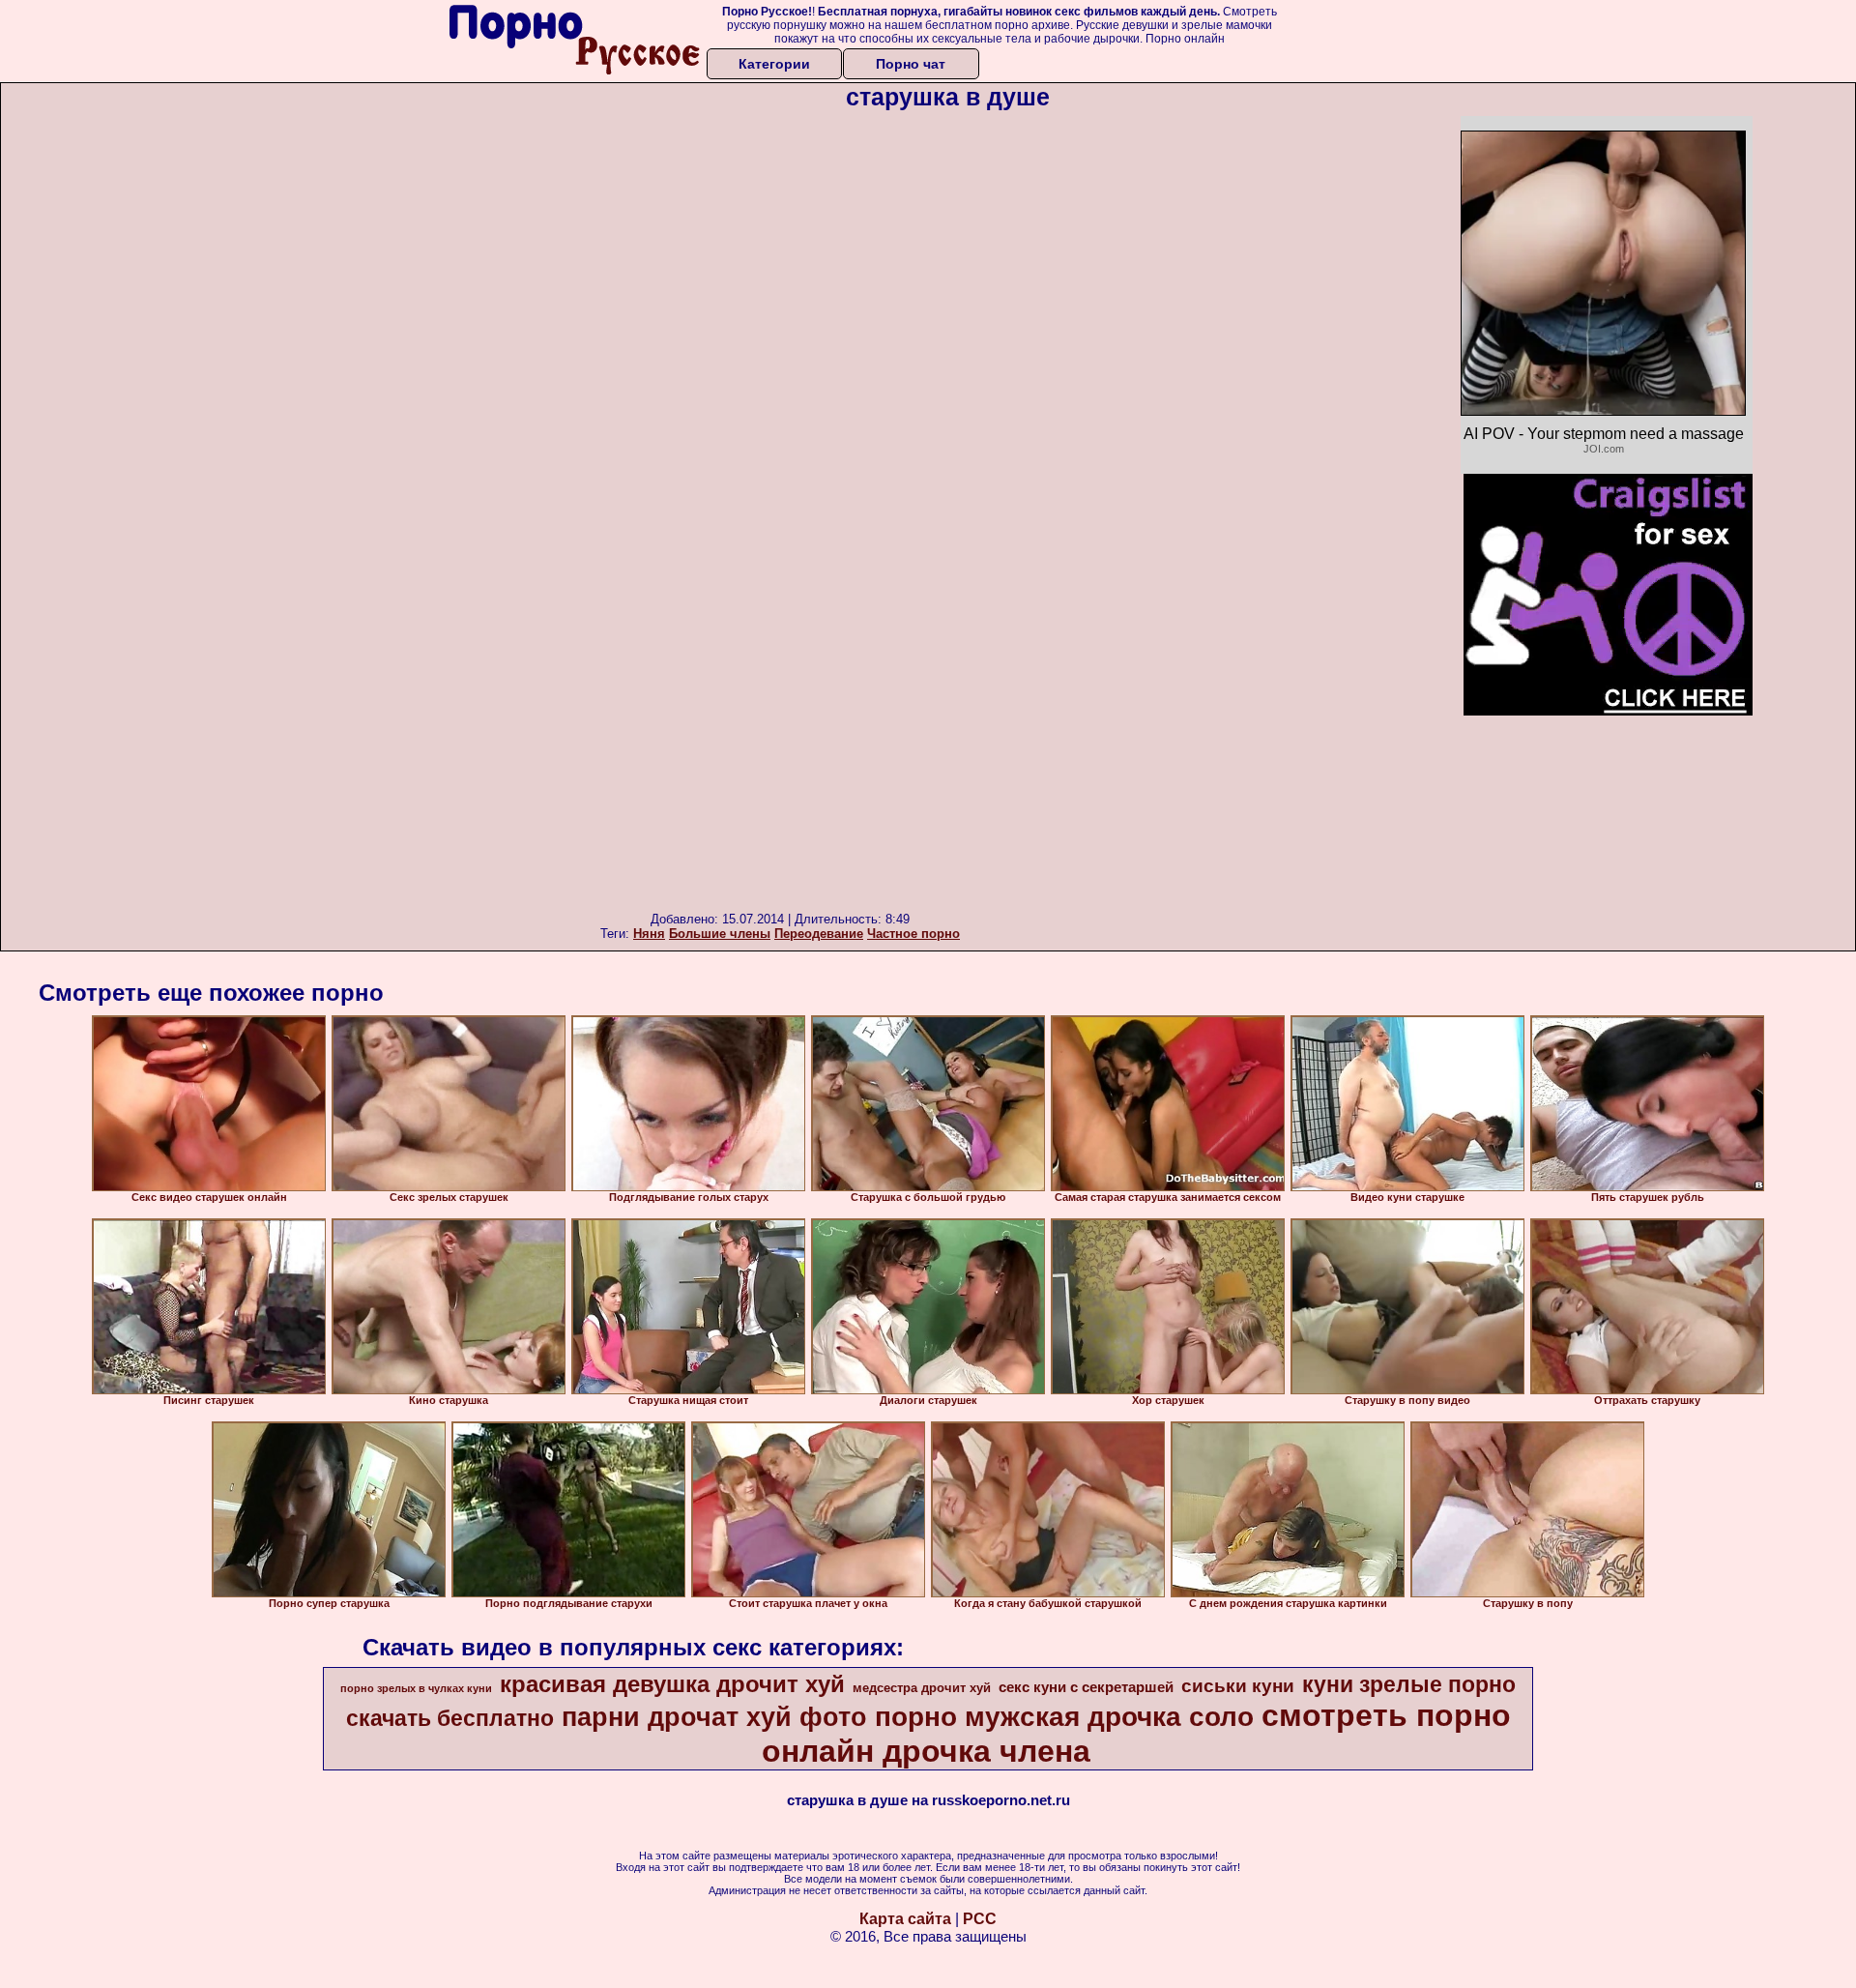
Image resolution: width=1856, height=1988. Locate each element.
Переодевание (819, 934)
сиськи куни (1238, 1686)
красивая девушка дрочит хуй (672, 1684)
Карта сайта (905, 1919)
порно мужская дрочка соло (1064, 1717)
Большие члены (720, 934)
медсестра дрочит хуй (922, 1688)
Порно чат (911, 64)
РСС (980, 1919)
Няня (649, 934)
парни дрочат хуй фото (714, 1717)
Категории (774, 64)
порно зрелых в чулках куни (416, 1688)
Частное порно (913, 934)
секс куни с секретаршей (1086, 1687)
